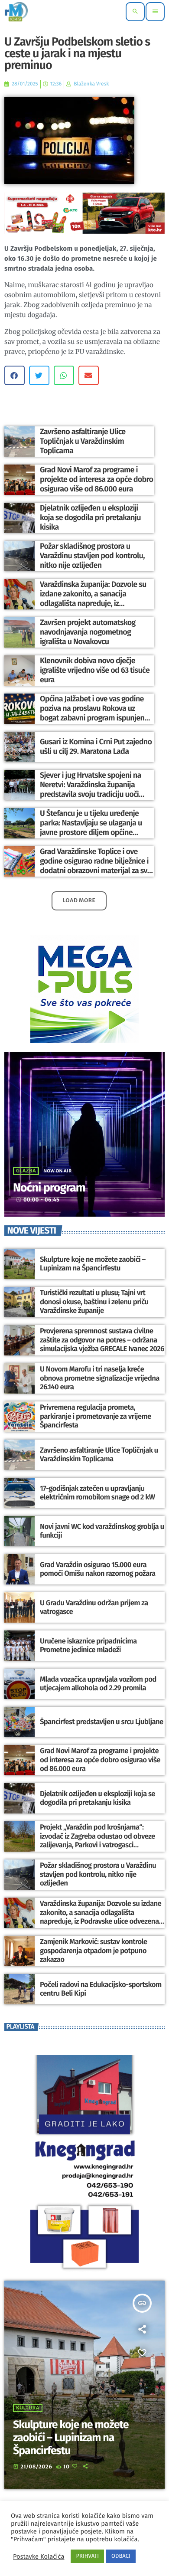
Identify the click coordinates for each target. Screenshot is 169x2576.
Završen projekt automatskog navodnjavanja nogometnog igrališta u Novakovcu (88, 632)
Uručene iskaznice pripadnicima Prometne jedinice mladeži (88, 1646)
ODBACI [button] (121, 2556)
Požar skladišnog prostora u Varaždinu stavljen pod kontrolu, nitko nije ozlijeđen (92, 555)
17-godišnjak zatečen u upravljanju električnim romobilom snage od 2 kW (97, 1493)
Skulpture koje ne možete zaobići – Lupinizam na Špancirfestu (93, 1264)
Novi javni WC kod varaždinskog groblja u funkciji (102, 1531)
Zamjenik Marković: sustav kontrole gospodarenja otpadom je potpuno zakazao (93, 1951)
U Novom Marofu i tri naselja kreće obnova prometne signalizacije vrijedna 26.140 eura (100, 1378)
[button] (15, 375)
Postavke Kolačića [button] (39, 2556)
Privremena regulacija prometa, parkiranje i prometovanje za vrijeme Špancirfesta (96, 1416)
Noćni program (49, 1188)
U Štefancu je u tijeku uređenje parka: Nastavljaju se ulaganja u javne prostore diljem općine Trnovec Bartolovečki (91, 827)
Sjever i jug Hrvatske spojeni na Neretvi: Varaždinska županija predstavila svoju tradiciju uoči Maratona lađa (91, 789)
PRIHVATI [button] (87, 2556)
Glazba (26, 1171)
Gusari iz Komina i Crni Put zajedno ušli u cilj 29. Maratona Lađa (96, 746)
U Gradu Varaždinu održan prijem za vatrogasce (94, 1607)
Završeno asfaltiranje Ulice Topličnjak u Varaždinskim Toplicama (83, 441)
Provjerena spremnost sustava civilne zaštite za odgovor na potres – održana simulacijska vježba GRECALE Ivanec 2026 (102, 1340)
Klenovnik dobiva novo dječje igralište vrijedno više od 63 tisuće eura (95, 670)
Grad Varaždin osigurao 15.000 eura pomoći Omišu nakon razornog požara (98, 1569)
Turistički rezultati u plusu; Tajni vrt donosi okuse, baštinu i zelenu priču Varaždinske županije (94, 1302)
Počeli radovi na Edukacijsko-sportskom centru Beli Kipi (101, 1989)
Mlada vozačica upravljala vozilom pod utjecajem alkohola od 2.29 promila (98, 1684)
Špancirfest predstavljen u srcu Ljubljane (102, 1722)
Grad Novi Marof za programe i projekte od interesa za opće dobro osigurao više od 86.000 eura (96, 479)
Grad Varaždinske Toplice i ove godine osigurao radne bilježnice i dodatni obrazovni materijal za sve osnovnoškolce (96, 866)
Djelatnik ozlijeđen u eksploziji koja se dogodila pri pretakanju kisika (90, 517)
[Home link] (16, 12)
